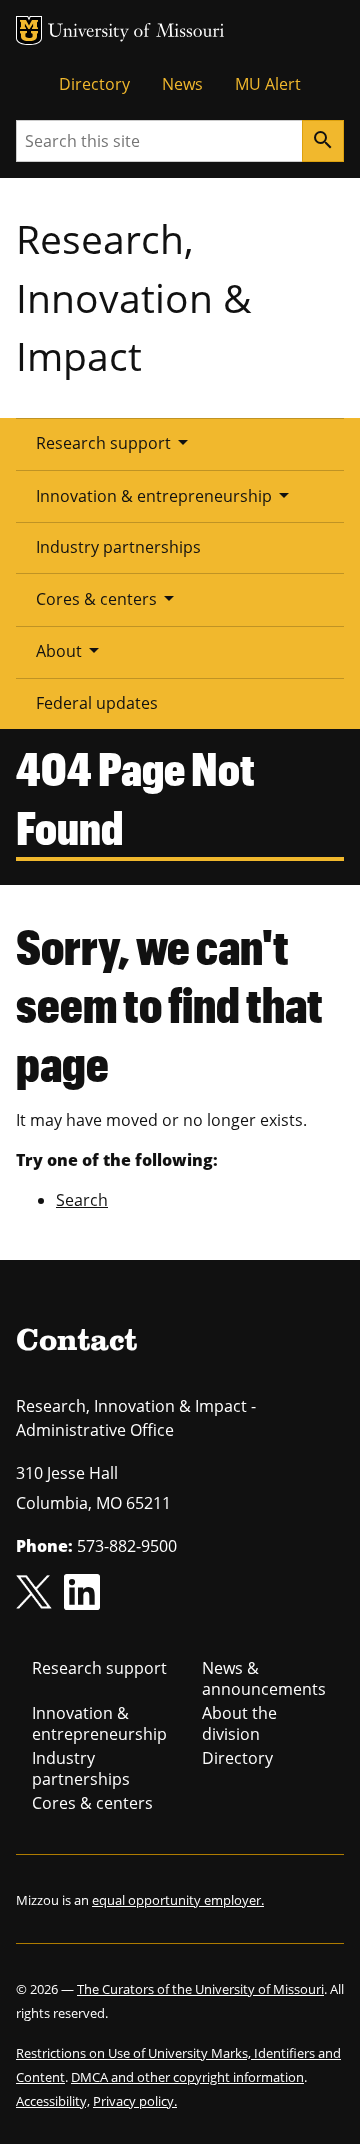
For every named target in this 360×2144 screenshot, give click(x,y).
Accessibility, (53, 2101)
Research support (115, 442)
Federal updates (97, 703)
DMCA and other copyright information (187, 2077)
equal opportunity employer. (178, 1900)
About (71, 650)
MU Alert (268, 84)
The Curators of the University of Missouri (200, 1989)
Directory (94, 84)
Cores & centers (108, 598)
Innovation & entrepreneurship (166, 495)
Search (82, 1200)
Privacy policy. (135, 2101)
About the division (239, 1723)
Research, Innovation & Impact (133, 297)
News (182, 84)
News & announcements (264, 1678)
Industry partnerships (118, 547)
